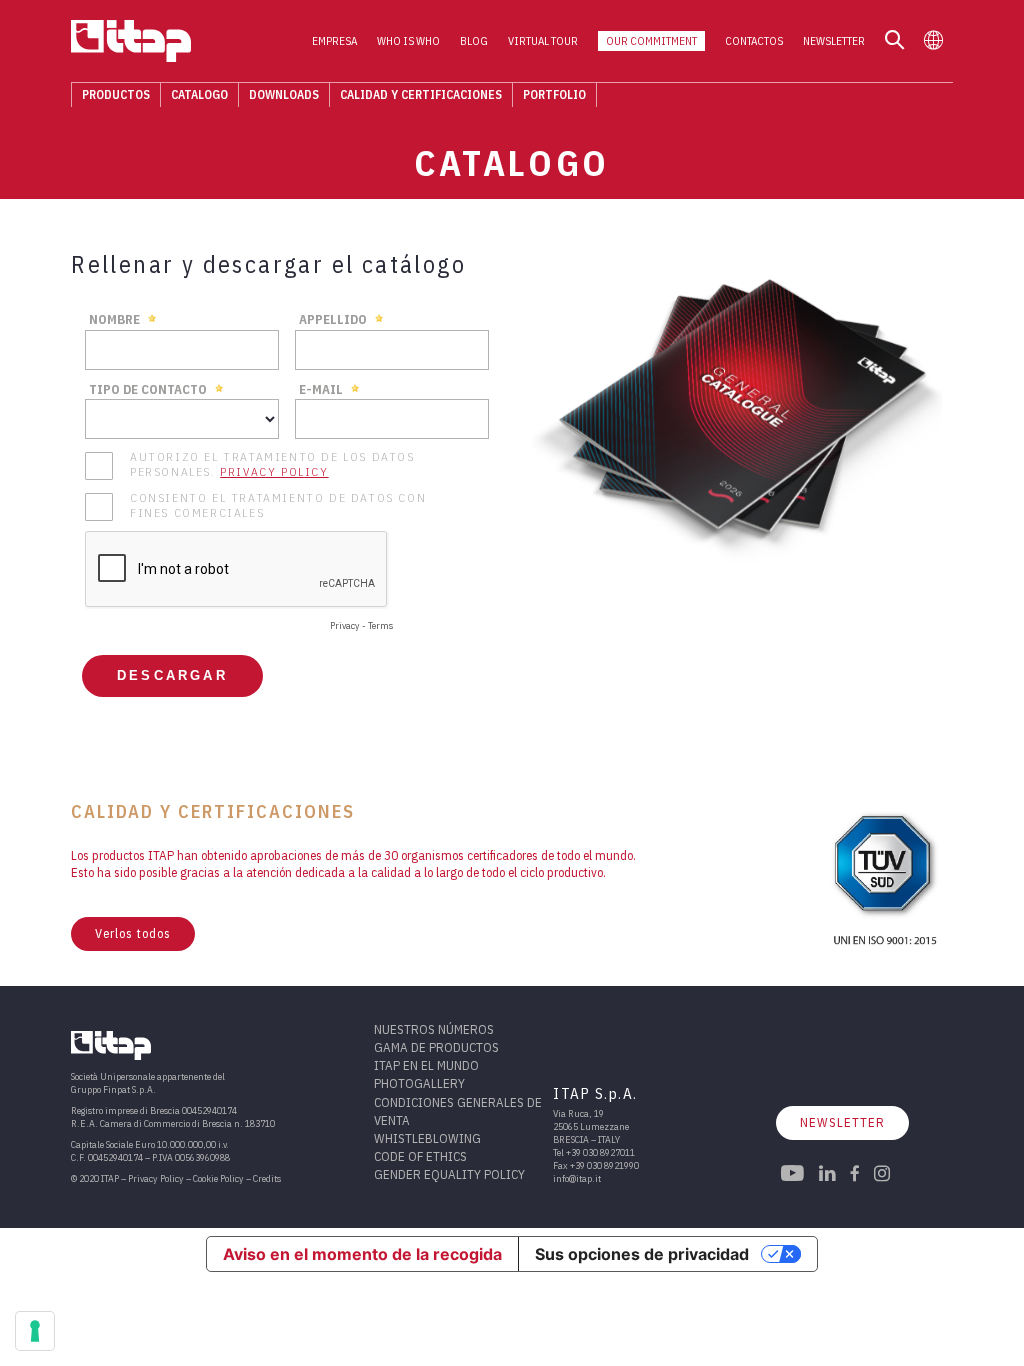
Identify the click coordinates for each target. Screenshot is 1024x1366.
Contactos (754, 41)
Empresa (334, 41)
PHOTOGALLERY (419, 1083)
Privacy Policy (156, 1178)
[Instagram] (882, 1175)
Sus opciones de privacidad (642, 1254)
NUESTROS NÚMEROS (434, 1029)
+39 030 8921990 (604, 1165)
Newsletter (834, 41)
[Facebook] (855, 1175)
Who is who (408, 41)
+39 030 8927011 (600, 1152)
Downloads (284, 94)
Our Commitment (651, 41)
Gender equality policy (449, 1174)
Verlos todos (133, 933)
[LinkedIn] (827, 1175)
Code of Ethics (420, 1156)
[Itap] (131, 41)
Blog (474, 41)
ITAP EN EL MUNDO (426, 1065)
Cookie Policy (218, 1178)
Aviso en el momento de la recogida (362, 1254)
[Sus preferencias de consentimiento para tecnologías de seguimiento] (35, 1331)
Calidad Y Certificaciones (421, 94)
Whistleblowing (427, 1138)
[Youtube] (792, 1175)
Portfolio (554, 94)
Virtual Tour (543, 41)
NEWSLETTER (842, 1122)
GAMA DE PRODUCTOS (436, 1047)
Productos (116, 94)
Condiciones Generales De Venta (458, 1111)
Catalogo (199, 94)
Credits (267, 1178)
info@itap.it (577, 1178)
